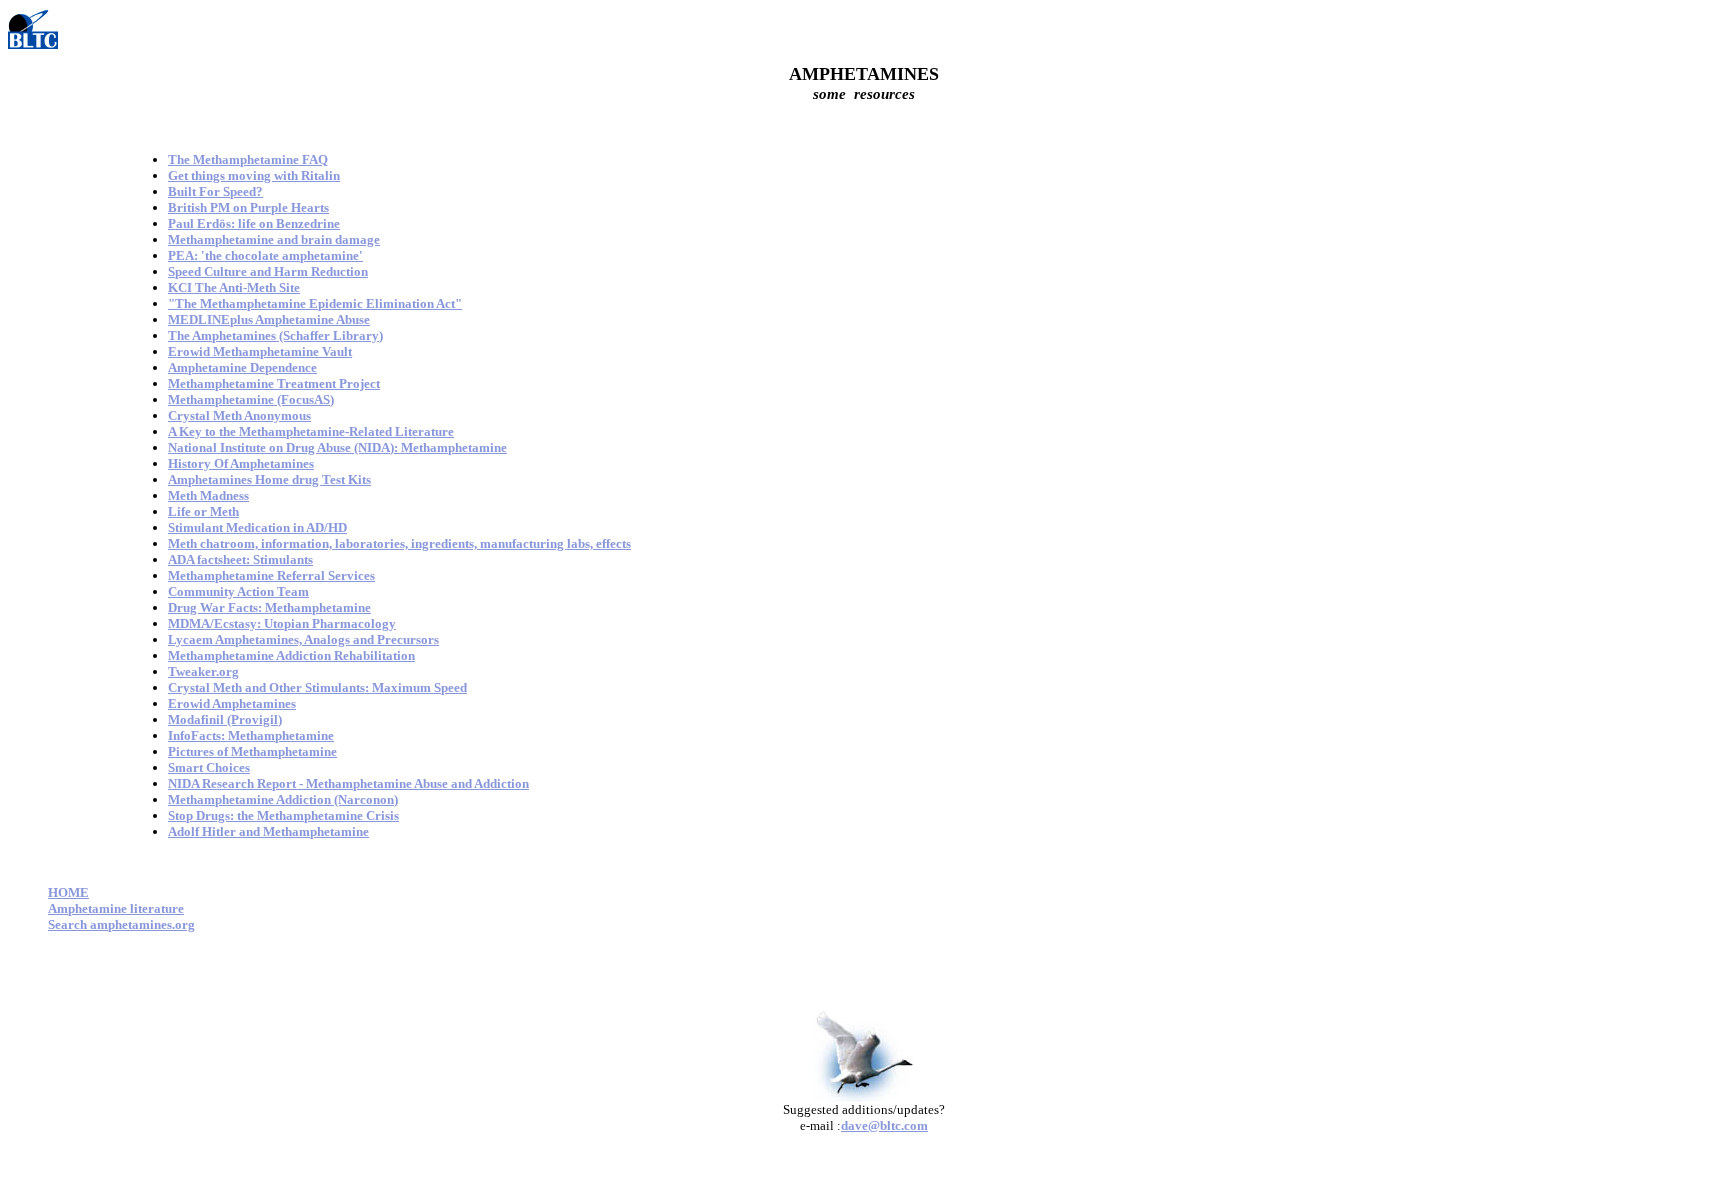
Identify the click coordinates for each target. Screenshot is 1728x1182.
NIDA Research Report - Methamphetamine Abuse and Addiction (348, 783)
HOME (68, 892)
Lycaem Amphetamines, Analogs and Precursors (303, 639)
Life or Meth (203, 511)
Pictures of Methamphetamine (252, 751)
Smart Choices (209, 767)
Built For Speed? (215, 191)
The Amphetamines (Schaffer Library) (275, 335)
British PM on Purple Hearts (248, 207)
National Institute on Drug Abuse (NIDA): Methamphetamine (337, 447)
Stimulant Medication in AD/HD (257, 527)
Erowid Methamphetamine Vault (260, 351)
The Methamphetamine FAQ (248, 159)
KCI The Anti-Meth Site (234, 287)
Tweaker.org (203, 671)
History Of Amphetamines (241, 463)
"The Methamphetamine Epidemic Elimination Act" (315, 303)
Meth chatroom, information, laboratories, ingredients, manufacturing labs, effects (399, 543)
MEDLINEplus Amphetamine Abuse (269, 319)
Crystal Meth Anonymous (239, 415)
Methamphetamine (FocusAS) (251, 399)
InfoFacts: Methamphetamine (251, 735)
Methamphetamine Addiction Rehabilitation (291, 655)
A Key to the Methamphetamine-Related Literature (311, 431)
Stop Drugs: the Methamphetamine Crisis (283, 815)
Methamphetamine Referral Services (271, 575)
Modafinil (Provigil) (225, 719)
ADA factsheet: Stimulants (240, 559)
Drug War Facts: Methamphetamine (269, 607)
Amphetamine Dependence (242, 367)
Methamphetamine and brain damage (274, 239)
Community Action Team (238, 591)
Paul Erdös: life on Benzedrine (254, 223)
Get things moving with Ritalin (254, 175)
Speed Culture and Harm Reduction (268, 271)
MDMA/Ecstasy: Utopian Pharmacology (282, 623)
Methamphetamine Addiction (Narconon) (283, 799)
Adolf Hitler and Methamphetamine (268, 831)
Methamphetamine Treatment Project (274, 383)
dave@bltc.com (884, 1125)
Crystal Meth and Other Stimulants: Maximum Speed (317, 687)
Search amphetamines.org (121, 924)
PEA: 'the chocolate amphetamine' (265, 255)
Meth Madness (208, 495)
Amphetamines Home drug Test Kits (269, 479)
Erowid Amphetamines (232, 703)
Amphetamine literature (116, 908)
